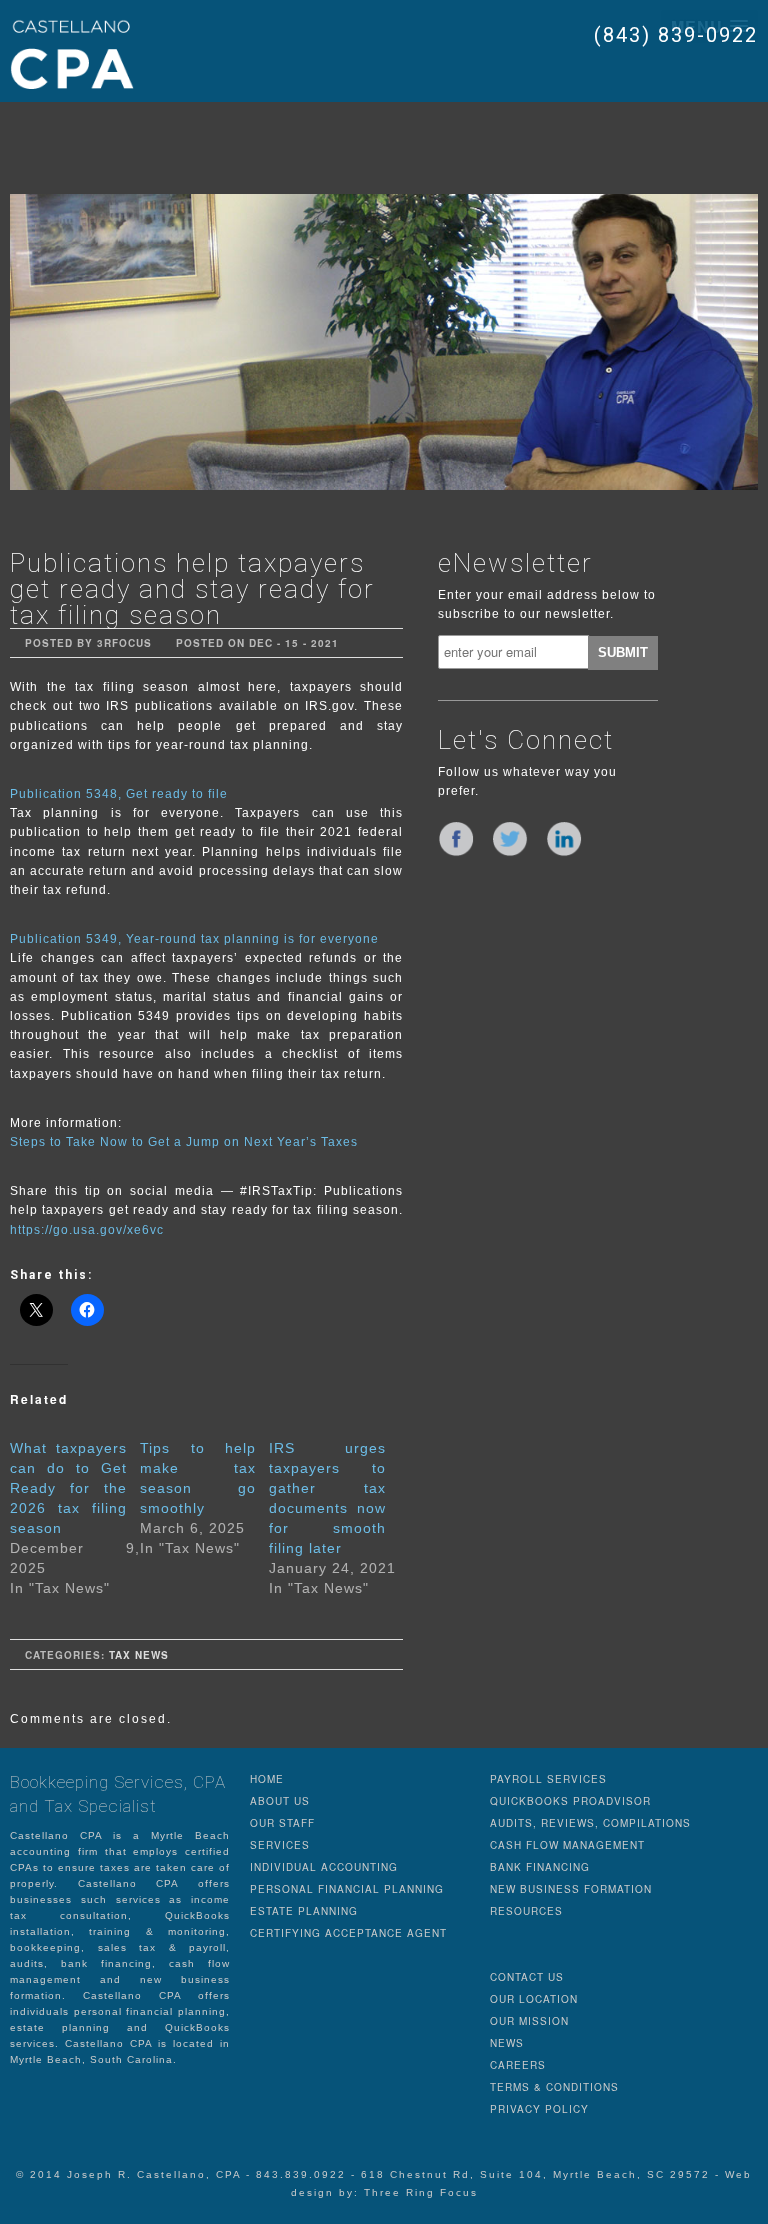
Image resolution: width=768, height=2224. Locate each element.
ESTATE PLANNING (304, 1911)
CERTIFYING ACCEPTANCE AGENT (348, 1933)
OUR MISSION (529, 2021)
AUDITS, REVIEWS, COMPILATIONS (590, 1823)
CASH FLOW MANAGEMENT (567, 1845)
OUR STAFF (282, 1823)
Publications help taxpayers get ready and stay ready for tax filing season (192, 589)
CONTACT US (527, 1977)
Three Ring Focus (421, 2192)
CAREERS (518, 2065)
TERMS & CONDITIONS (554, 2087)
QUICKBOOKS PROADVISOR (570, 1801)
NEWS (507, 2043)
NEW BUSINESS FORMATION (571, 1889)
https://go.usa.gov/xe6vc (87, 1230)
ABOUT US (280, 1801)
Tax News (139, 1655)
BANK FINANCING (540, 1867)
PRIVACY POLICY (539, 2109)
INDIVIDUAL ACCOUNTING (324, 1867)
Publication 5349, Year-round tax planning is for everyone (194, 939)
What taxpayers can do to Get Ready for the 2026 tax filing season (68, 1488)
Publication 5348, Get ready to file (119, 794)
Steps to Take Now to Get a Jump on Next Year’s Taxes (184, 1142)
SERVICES (280, 1845)
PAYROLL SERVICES (548, 1779)
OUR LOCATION (534, 1999)
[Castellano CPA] (72, 54)
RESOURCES (526, 1911)
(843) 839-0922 (676, 35)
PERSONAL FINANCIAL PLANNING (347, 1889)
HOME (267, 1779)
